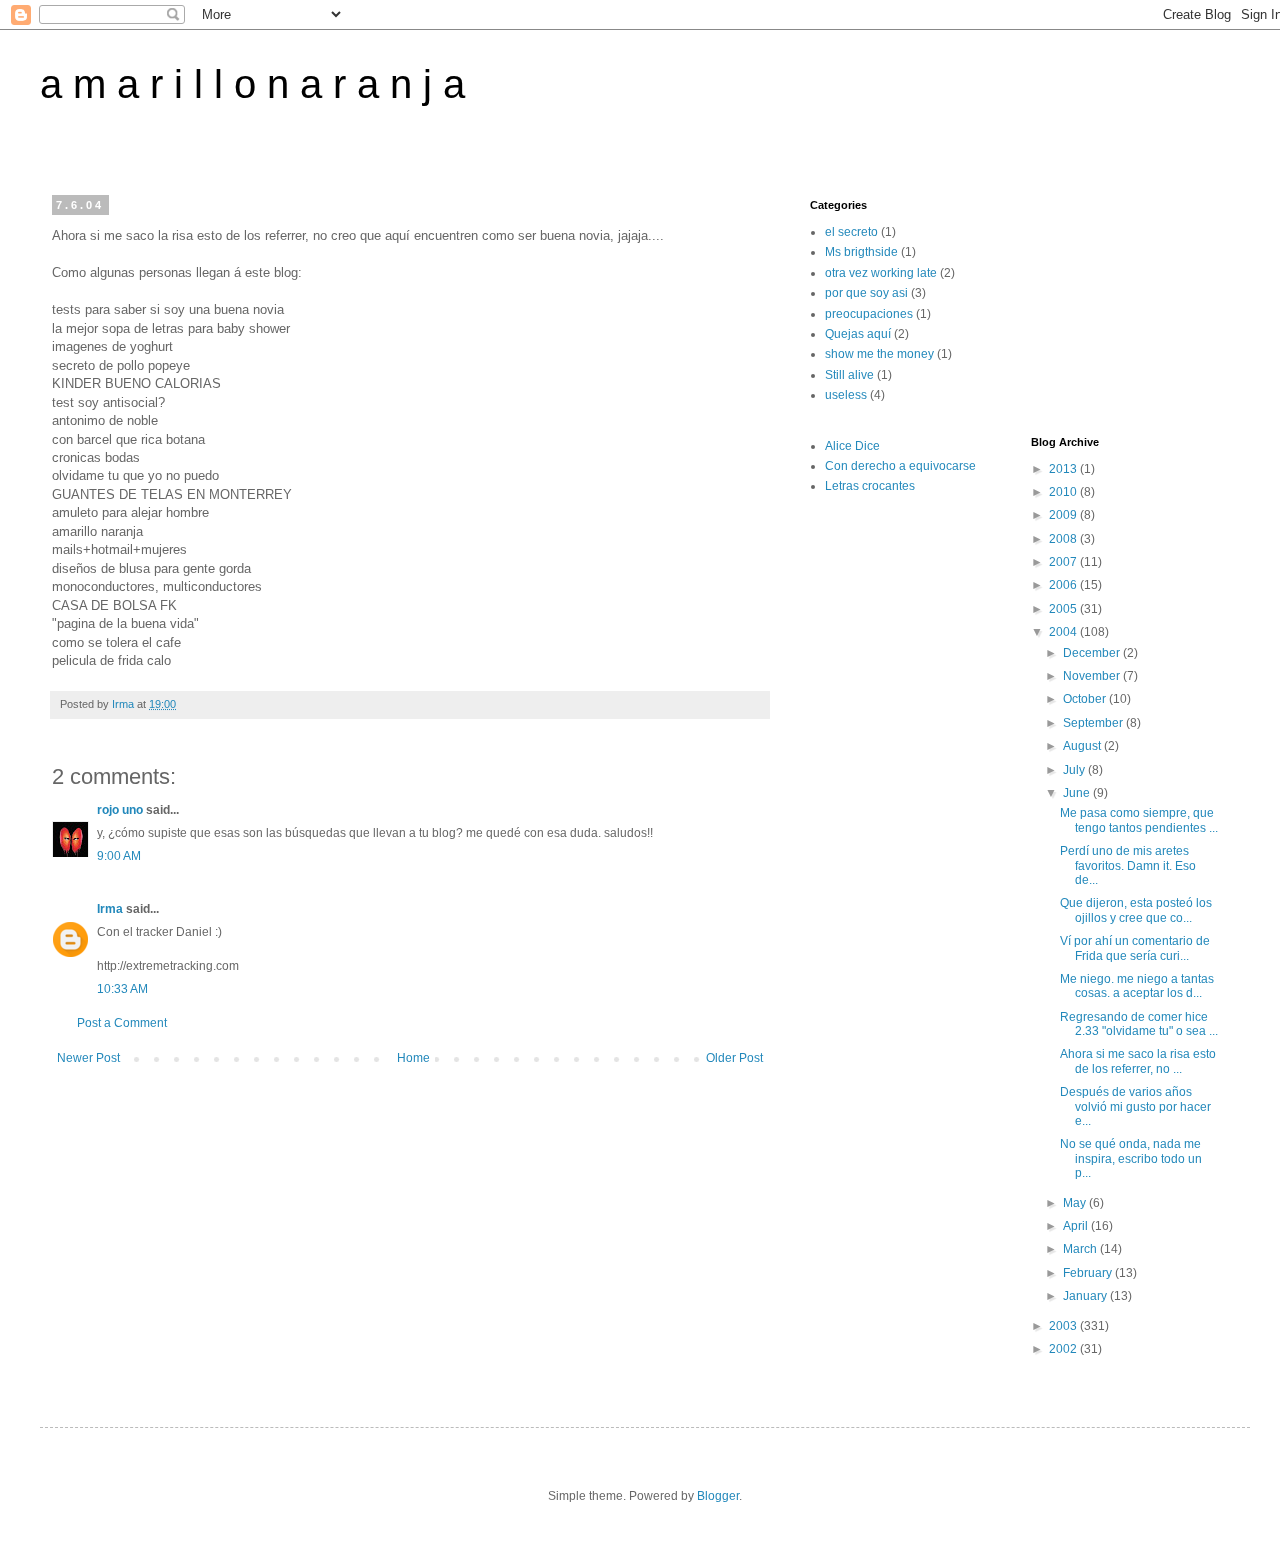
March (1081, 1249)
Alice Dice (852, 446)
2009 (1064, 515)
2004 (1064, 632)
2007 (1064, 562)
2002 (1064, 1349)
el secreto (851, 232)
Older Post (734, 1058)
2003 (1064, 1326)
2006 (1064, 585)
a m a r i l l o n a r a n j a (252, 84)
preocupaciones (869, 314)
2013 (1064, 469)
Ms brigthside (861, 252)
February (1089, 1273)
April (1077, 1226)
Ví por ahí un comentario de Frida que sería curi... (1135, 948)
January (1086, 1296)
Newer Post (88, 1058)
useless (846, 395)
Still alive (849, 375)
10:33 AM (122, 989)
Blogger (718, 1496)
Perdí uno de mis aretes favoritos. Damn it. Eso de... (1128, 865)
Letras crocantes (870, 486)
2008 (1064, 539)
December (1093, 653)
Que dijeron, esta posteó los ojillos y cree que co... (1136, 910)
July (1075, 770)
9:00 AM (119, 856)
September (1094, 723)
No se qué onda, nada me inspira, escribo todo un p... (1131, 1158)
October (1086, 699)
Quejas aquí (858, 334)
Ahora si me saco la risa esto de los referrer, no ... (1138, 1061)
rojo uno (120, 810)
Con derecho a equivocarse (900, 466)
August (1083, 746)
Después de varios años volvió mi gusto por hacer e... (1135, 1106)
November (1093, 676)
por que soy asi (866, 293)
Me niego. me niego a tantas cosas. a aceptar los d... (1137, 986)
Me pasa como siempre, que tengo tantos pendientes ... (1139, 820)
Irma (110, 909)
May (1076, 1203)
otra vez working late (881, 273)
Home (413, 1058)
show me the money (879, 354)
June (1078, 793)
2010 (1064, 492)
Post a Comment (122, 1023)
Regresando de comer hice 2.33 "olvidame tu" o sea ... (1139, 1024)
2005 (1064, 609)
